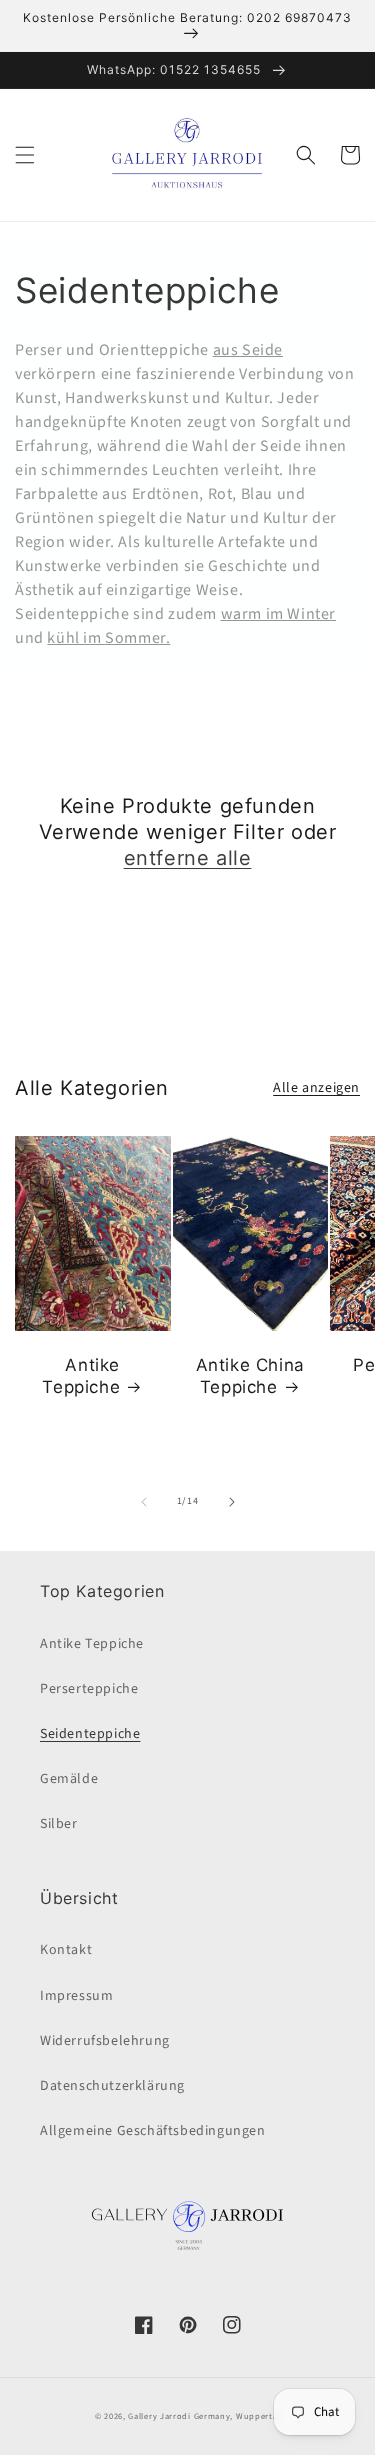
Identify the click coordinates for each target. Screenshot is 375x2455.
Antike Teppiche (81, 1376)
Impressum (76, 1996)
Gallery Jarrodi (159, 2416)
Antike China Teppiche (250, 1376)
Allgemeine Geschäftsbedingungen (153, 2131)
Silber (59, 1824)
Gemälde (69, 1779)
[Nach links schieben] (144, 1502)
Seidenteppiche (90, 1734)
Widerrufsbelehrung (105, 2041)
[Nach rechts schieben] (232, 1502)
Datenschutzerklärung (112, 2086)
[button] (25, 155)
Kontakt (66, 1950)
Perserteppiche (89, 1689)
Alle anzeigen (316, 1088)
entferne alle (188, 858)
